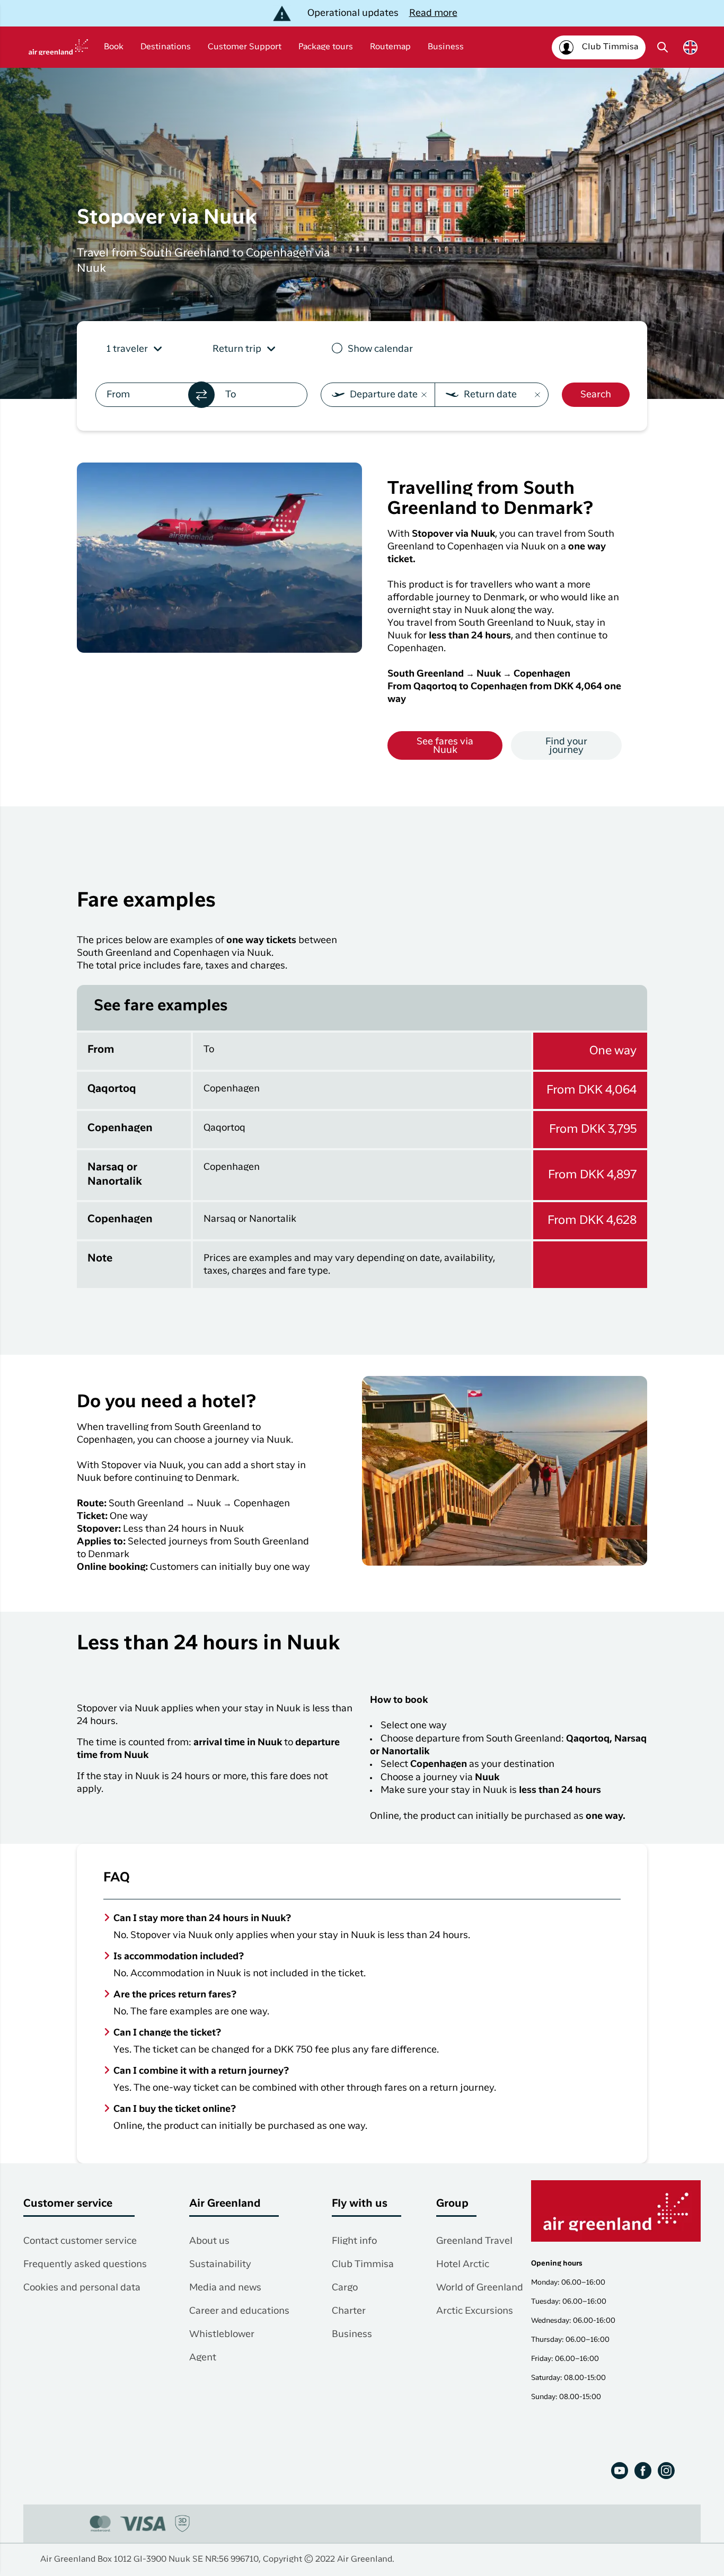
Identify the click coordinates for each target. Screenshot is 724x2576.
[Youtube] (620, 2471)
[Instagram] (666, 2471)
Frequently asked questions (85, 2264)
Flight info (354, 2241)
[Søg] (663, 47)
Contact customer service (80, 2241)
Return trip (237, 349)
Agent (203, 2358)
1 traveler (127, 349)
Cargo (345, 2288)
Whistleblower (222, 2334)
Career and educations (239, 2311)
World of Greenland (480, 2288)
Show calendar (380, 349)
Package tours (326, 47)
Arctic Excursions (475, 2311)
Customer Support (245, 47)
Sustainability (220, 2264)
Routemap (390, 47)
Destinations (166, 47)
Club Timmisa (363, 2264)
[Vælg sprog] (690, 47)
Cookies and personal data (82, 2288)
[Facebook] (643, 2471)
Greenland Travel (474, 2241)
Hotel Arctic (463, 2264)
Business (446, 47)
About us (209, 2241)
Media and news (225, 2288)
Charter (349, 2311)
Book (114, 47)
